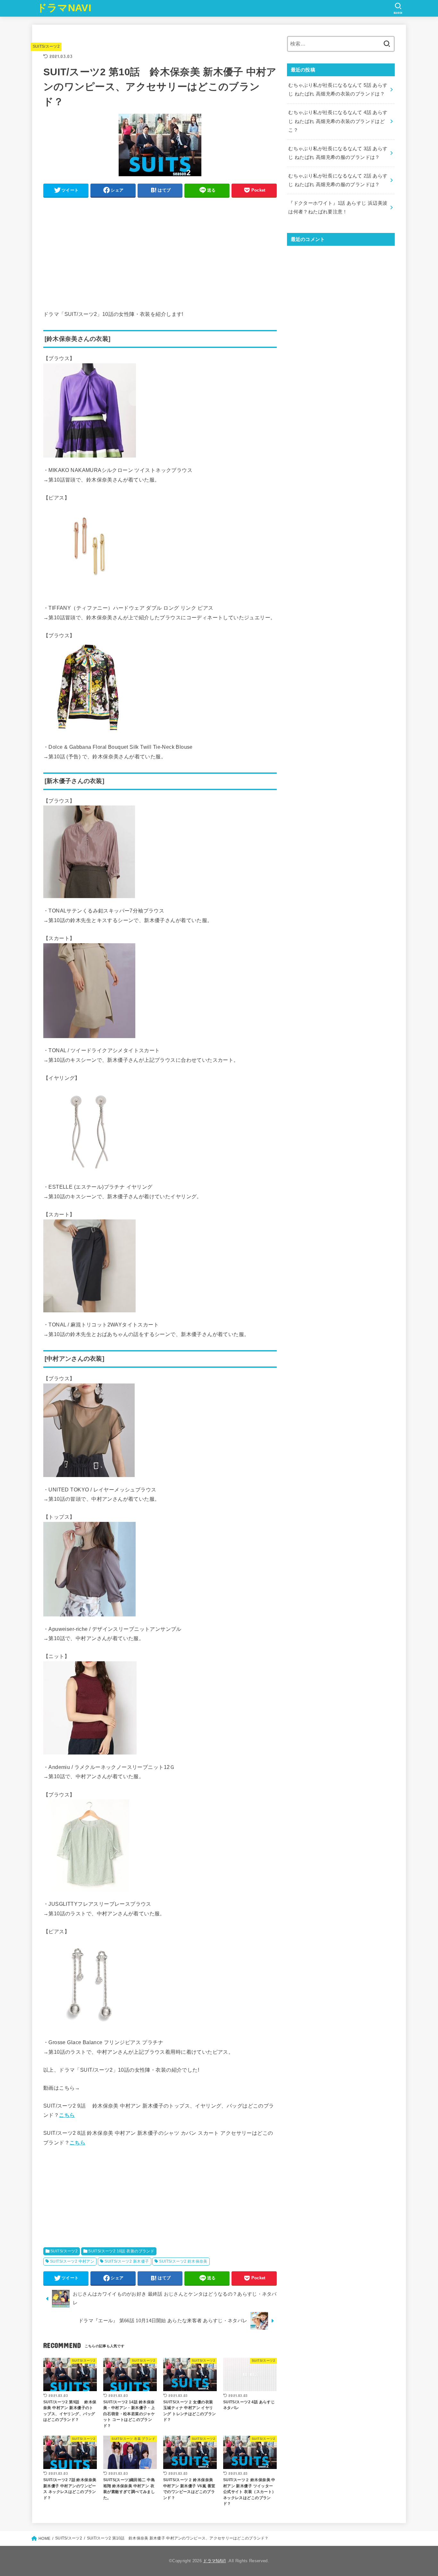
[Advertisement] (160, 247)
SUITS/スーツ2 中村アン (72, 2261)
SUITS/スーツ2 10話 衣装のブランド (121, 2251)
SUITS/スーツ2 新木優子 (127, 2261)
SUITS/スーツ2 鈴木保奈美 (183, 2261)
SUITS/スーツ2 (46, 46)
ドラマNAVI (64, 8)
